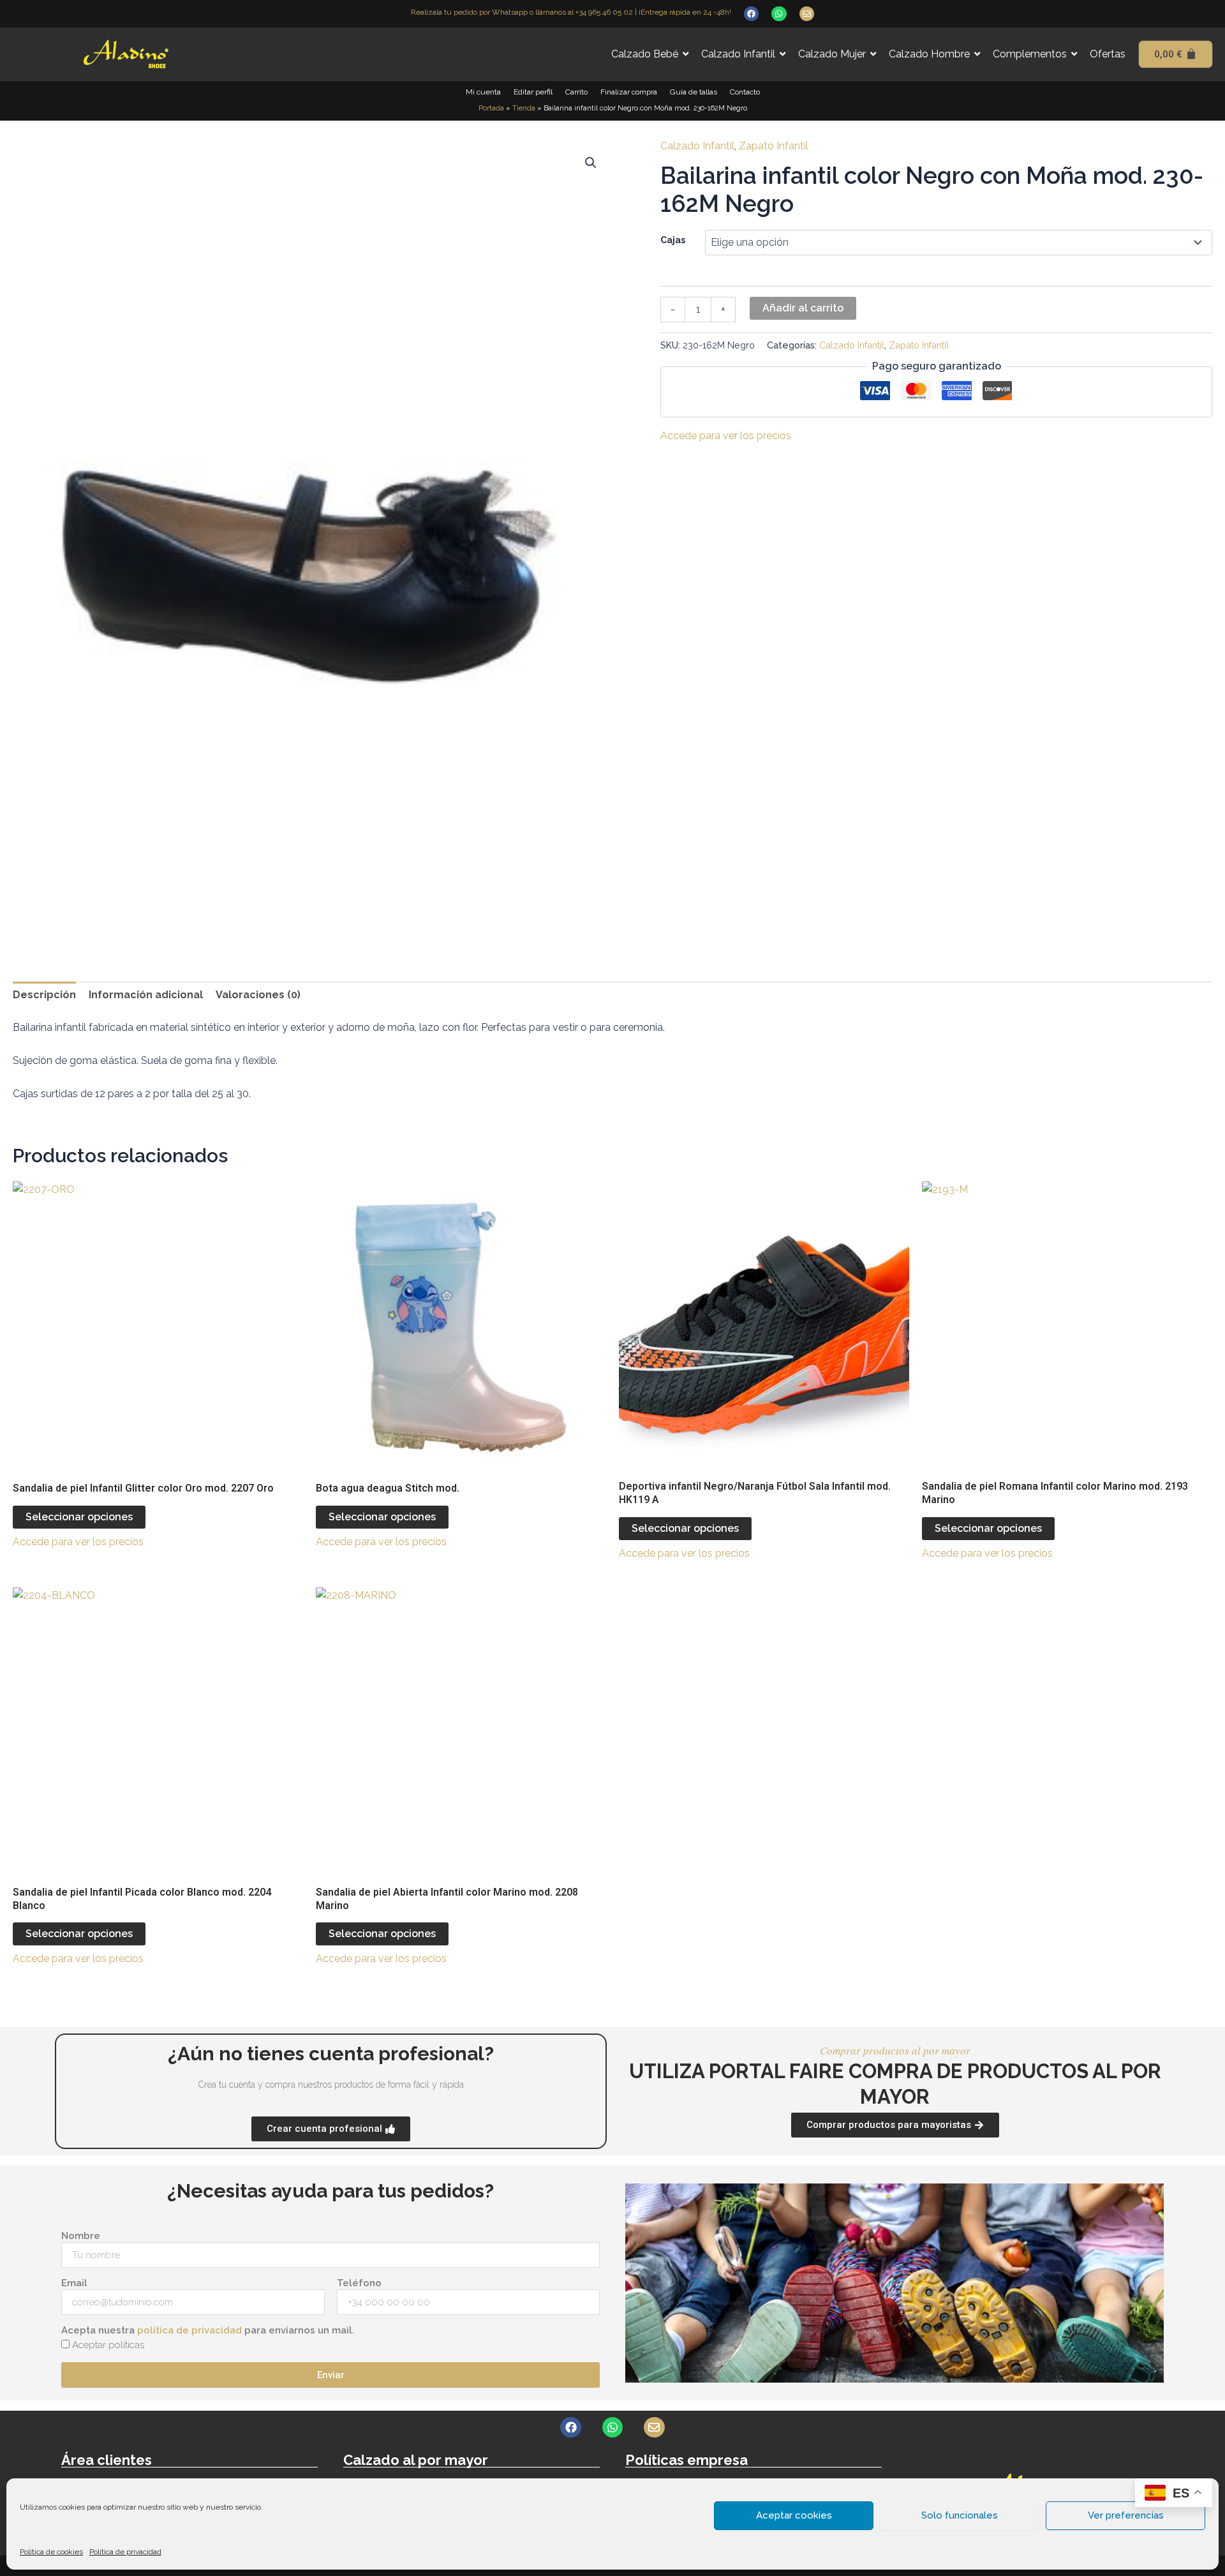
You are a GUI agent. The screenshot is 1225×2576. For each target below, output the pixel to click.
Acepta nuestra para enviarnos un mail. (208, 2330)
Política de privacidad (125, 2552)
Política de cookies (51, 2552)
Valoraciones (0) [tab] (258, 995)
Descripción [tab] (44, 995)
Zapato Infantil (774, 146)
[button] (591, 163)
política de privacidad (189, 2330)
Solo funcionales (960, 2515)
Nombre (81, 2236)
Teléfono (359, 2283)
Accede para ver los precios (726, 436)
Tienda (524, 108)
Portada (491, 108)
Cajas (673, 240)
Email (74, 2283)
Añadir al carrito (803, 308)
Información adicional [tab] (146, 995)
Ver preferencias (1126, 2515)
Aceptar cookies (794, 2515)
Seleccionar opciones (79, 1517)
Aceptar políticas (108, 2345)
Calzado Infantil (697, 146)
